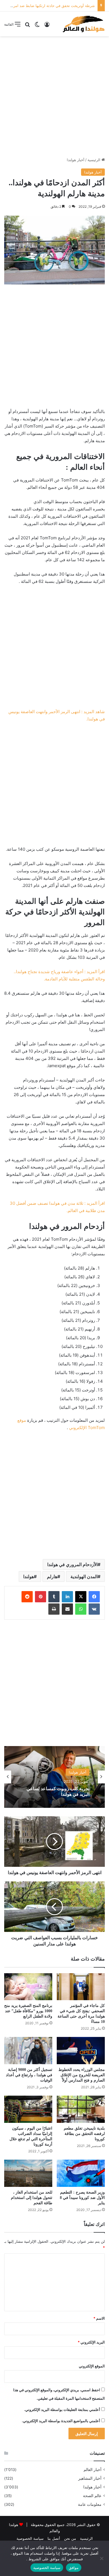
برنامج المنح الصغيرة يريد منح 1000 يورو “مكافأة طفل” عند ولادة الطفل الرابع (28, 2011)
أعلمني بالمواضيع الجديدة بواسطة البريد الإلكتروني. (61, 2421)
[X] (81, 1597)
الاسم (99, 2318)
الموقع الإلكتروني (92, 2366)
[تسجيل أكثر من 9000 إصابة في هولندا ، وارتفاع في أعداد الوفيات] (28, 2051)
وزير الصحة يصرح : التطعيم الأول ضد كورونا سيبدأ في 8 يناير (82, 2198)
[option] (54, 1777)
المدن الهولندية (84, 1576)
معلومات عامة (90, 2504)
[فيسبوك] (94, 1597)
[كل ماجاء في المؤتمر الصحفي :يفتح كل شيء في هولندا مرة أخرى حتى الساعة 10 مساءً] (81, 1987)
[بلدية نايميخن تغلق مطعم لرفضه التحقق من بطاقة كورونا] (81, 2109)
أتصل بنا (54, 2538)
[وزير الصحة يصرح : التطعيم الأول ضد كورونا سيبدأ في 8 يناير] (81, 2173)
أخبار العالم (93, 2470)
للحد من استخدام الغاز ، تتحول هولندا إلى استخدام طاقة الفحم (32, 2198)
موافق (74, 2568)
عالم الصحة (92, 2496)
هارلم (52, 1576)
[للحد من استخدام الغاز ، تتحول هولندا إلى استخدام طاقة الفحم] (28, 2173)
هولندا (29, 1576)
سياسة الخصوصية (30, 2538)
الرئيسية (94, 160)
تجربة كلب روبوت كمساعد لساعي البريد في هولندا (58, 1791)
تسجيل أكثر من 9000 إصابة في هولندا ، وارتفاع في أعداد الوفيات (29, 2075)
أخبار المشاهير (90, 2478)
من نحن (70, 2538)
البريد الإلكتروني (91, 2342)
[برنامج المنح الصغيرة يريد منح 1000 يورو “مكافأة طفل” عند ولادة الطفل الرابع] (28, 1987)
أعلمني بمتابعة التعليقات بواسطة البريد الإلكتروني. (62, 2410)
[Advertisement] (54, 97)
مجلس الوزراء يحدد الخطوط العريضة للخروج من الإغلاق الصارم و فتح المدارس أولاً (82, 2075)
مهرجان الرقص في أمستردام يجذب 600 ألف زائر (57, 6)
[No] (102, 2558)
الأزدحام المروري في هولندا (72, 1564)
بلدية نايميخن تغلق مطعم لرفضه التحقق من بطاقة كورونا (84, 2134)
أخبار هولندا (76, 160)
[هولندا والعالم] (83, 24)
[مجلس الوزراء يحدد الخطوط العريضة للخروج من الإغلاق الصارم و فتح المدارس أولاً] (81, 2051)
